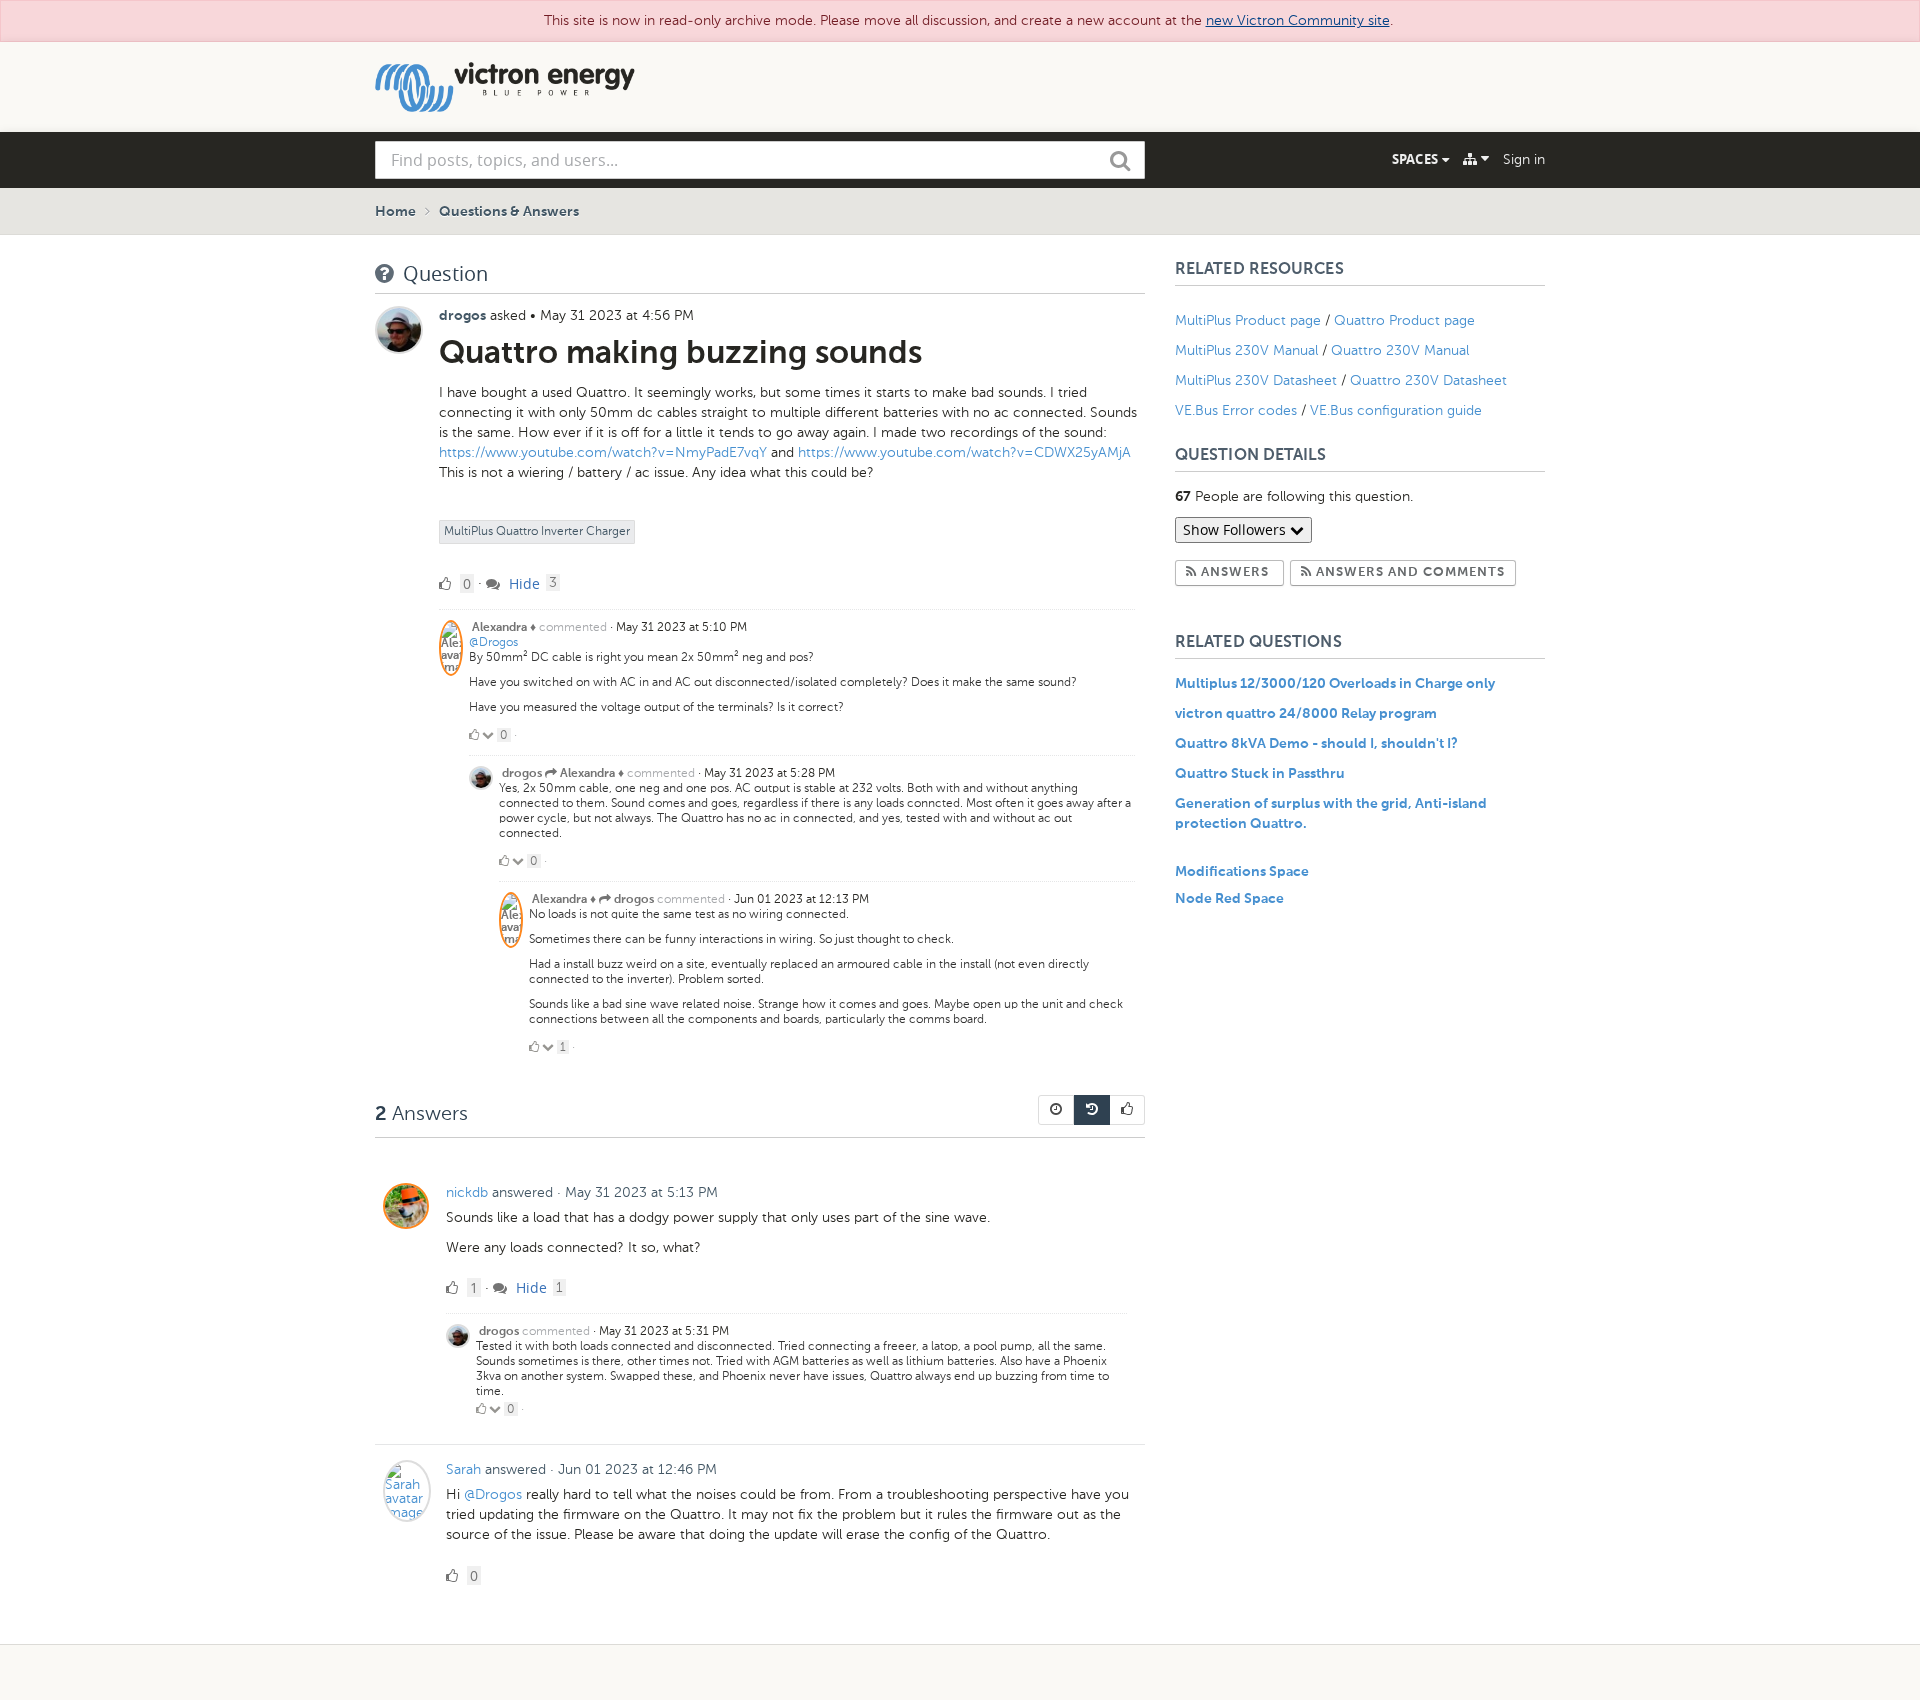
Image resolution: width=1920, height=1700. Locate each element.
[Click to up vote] (474, 735)
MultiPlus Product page (1250, 320)
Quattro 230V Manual (1400, 350)
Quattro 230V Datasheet (1430, 380)
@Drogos (493, 642)
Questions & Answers (509, 212)
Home (395, 212)
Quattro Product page (1406, 320)
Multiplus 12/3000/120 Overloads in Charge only (1335, 684)
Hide (522, 583)
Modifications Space (1242, 872)
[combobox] (760, 160)
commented (573, 627)
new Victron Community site (1298, 20)
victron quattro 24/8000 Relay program (1306, 714)
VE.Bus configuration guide (1396, 410)
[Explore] (1476, 159)
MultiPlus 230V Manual (1246, 350)
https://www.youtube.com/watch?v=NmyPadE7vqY (603, 452)
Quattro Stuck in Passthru (1260, 774)
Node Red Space (1229, 899)
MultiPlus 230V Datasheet (1258, 380)
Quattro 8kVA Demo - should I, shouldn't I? (1316, 744)
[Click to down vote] (489, 735)
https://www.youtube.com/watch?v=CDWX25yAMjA (964, 452)
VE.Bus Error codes (1236, 410)
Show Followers (1236, 529)
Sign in (1524, 159)
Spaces (1417, 159)
